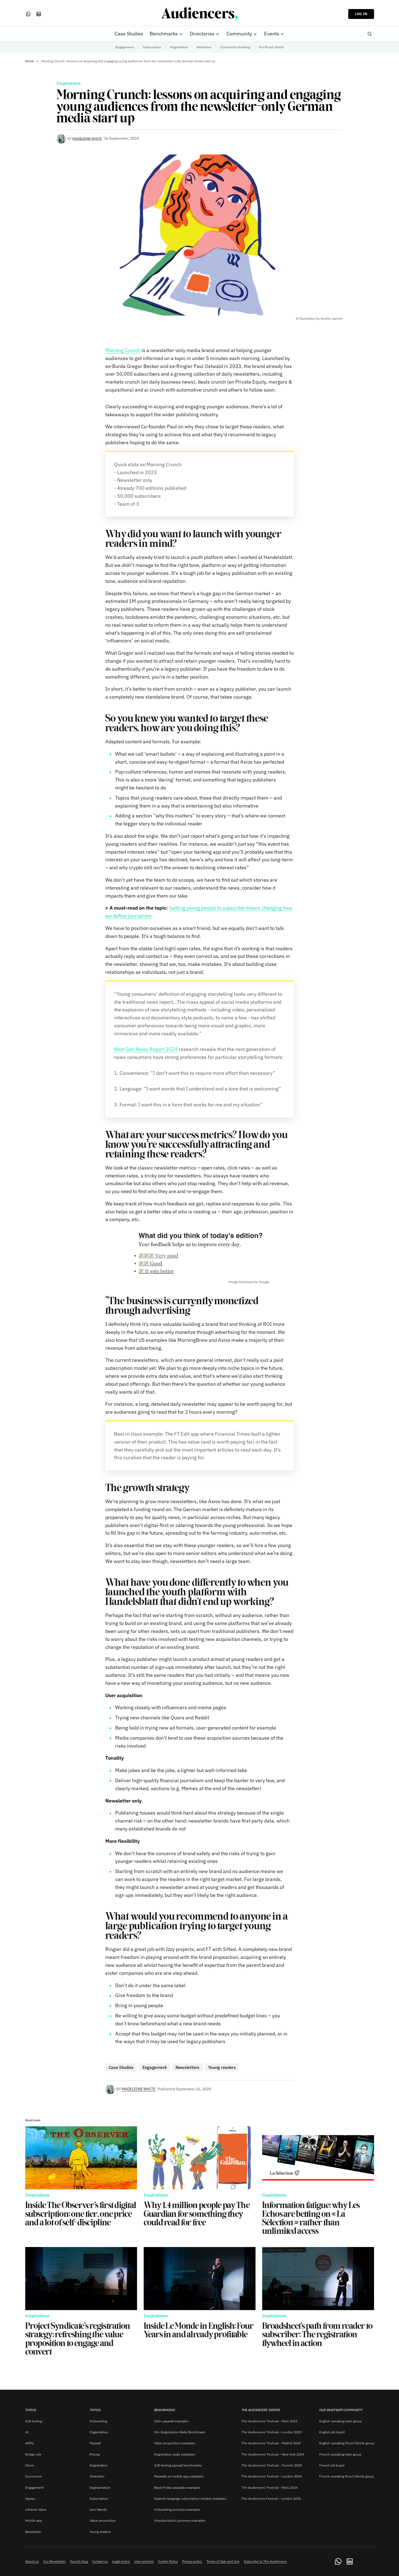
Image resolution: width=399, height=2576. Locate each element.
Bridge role (33, 2454)
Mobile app (33, 2520)
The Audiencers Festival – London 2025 (271, 2498)
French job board (332, 2465)
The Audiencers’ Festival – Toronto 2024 (272, 2465)
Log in (361, 14)
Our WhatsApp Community (341, 2410)
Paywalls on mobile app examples (179, 2476)
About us (32, 2561)
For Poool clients (271, 47)
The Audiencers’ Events (261, 2410)
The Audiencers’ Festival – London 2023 (272, 2432)
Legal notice (121, 2561)
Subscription (152, 47)
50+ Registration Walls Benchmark (179, 2432)
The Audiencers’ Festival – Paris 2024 (270, 2488)
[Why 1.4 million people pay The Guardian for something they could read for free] (200, 2158)
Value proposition (103, 2520)
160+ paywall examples (171, 2421)
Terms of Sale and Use (223, 2561)
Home (30, 61)
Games (30, 2498)
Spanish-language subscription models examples (190, 2498)
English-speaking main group (340, 2421)
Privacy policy (192, 2561)
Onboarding (98, 2421)
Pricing (95, 2454)
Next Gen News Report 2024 (146, 1049)
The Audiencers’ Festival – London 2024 (272, 2476)
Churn (30, 2465)
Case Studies (121, 2067)
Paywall (95, 2443)
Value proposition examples (175, 2443)
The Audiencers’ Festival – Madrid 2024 (271, 2443)
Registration (179, 47)
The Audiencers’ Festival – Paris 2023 (270, 2421)
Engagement (125, 47)
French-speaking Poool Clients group (346, 2476)
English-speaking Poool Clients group (347, 2443)
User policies (144, 2561)
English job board (332, 2432)
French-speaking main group (340, 2454)
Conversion (34, 2476)
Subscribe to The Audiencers (265, 2561)
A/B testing (34, 2421)
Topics (31, 2410)
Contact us (100, 2561)
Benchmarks (165, 2410)
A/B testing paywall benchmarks (178, 2465)
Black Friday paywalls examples (177, 2488)
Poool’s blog (79, 2561)
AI (27, 2432)
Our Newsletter (54, 2561)
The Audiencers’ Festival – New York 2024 (273, 2454)
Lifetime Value (36, 2509)
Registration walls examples (175, 2454)
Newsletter (33, 2532)
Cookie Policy (168, 2561)
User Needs (98, 2509)
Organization (99, 2432)
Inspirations (69, 83)
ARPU (29, 2443)
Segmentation (100, 2488)
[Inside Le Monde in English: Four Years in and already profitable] (200, 2279)
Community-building (235, 47)
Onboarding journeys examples (177, 2509)
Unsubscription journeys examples (180, 2520)
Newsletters (187, 2067)
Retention (204, 47)
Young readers (222, 2067)
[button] (370, 34)
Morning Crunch (123, 350)
